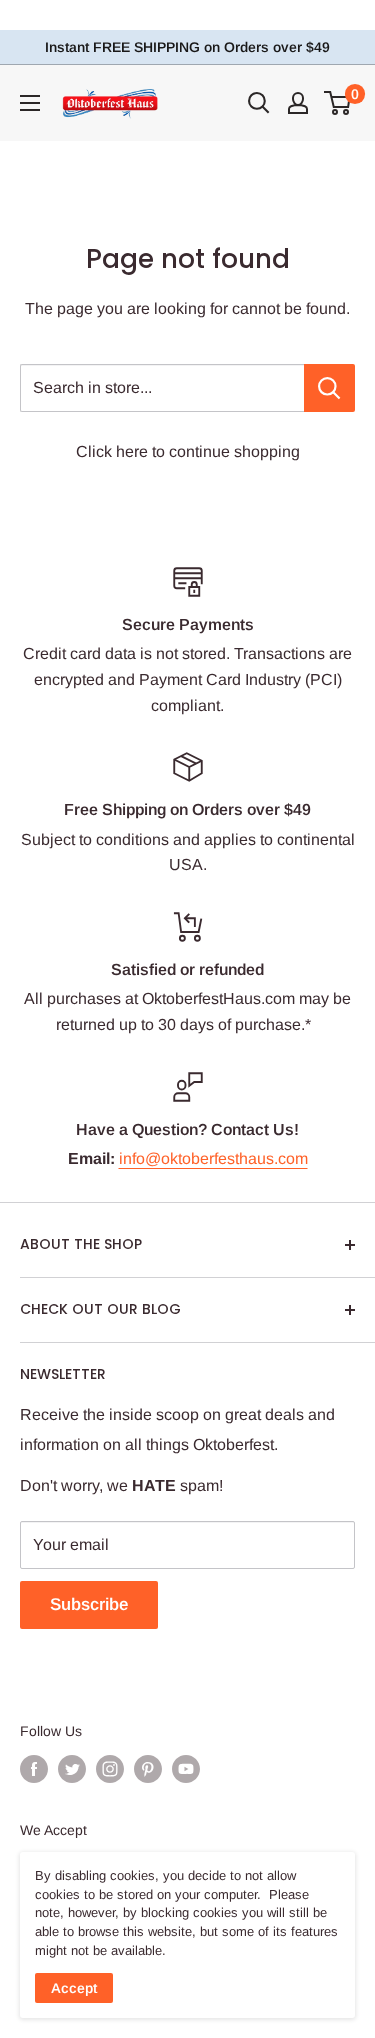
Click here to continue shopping (188, 451)
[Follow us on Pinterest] (148, 1769)
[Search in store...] (329, 388)
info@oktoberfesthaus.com (213, 1158)
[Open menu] (30, 103)
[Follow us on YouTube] (186, 1769)
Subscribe (89, 1604)
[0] (338, 103)
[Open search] (259, 103)
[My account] (298, 103)
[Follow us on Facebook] (34, 1769)
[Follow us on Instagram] (110, 1769)
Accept (74, 1988)
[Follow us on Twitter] (72, 1769)
